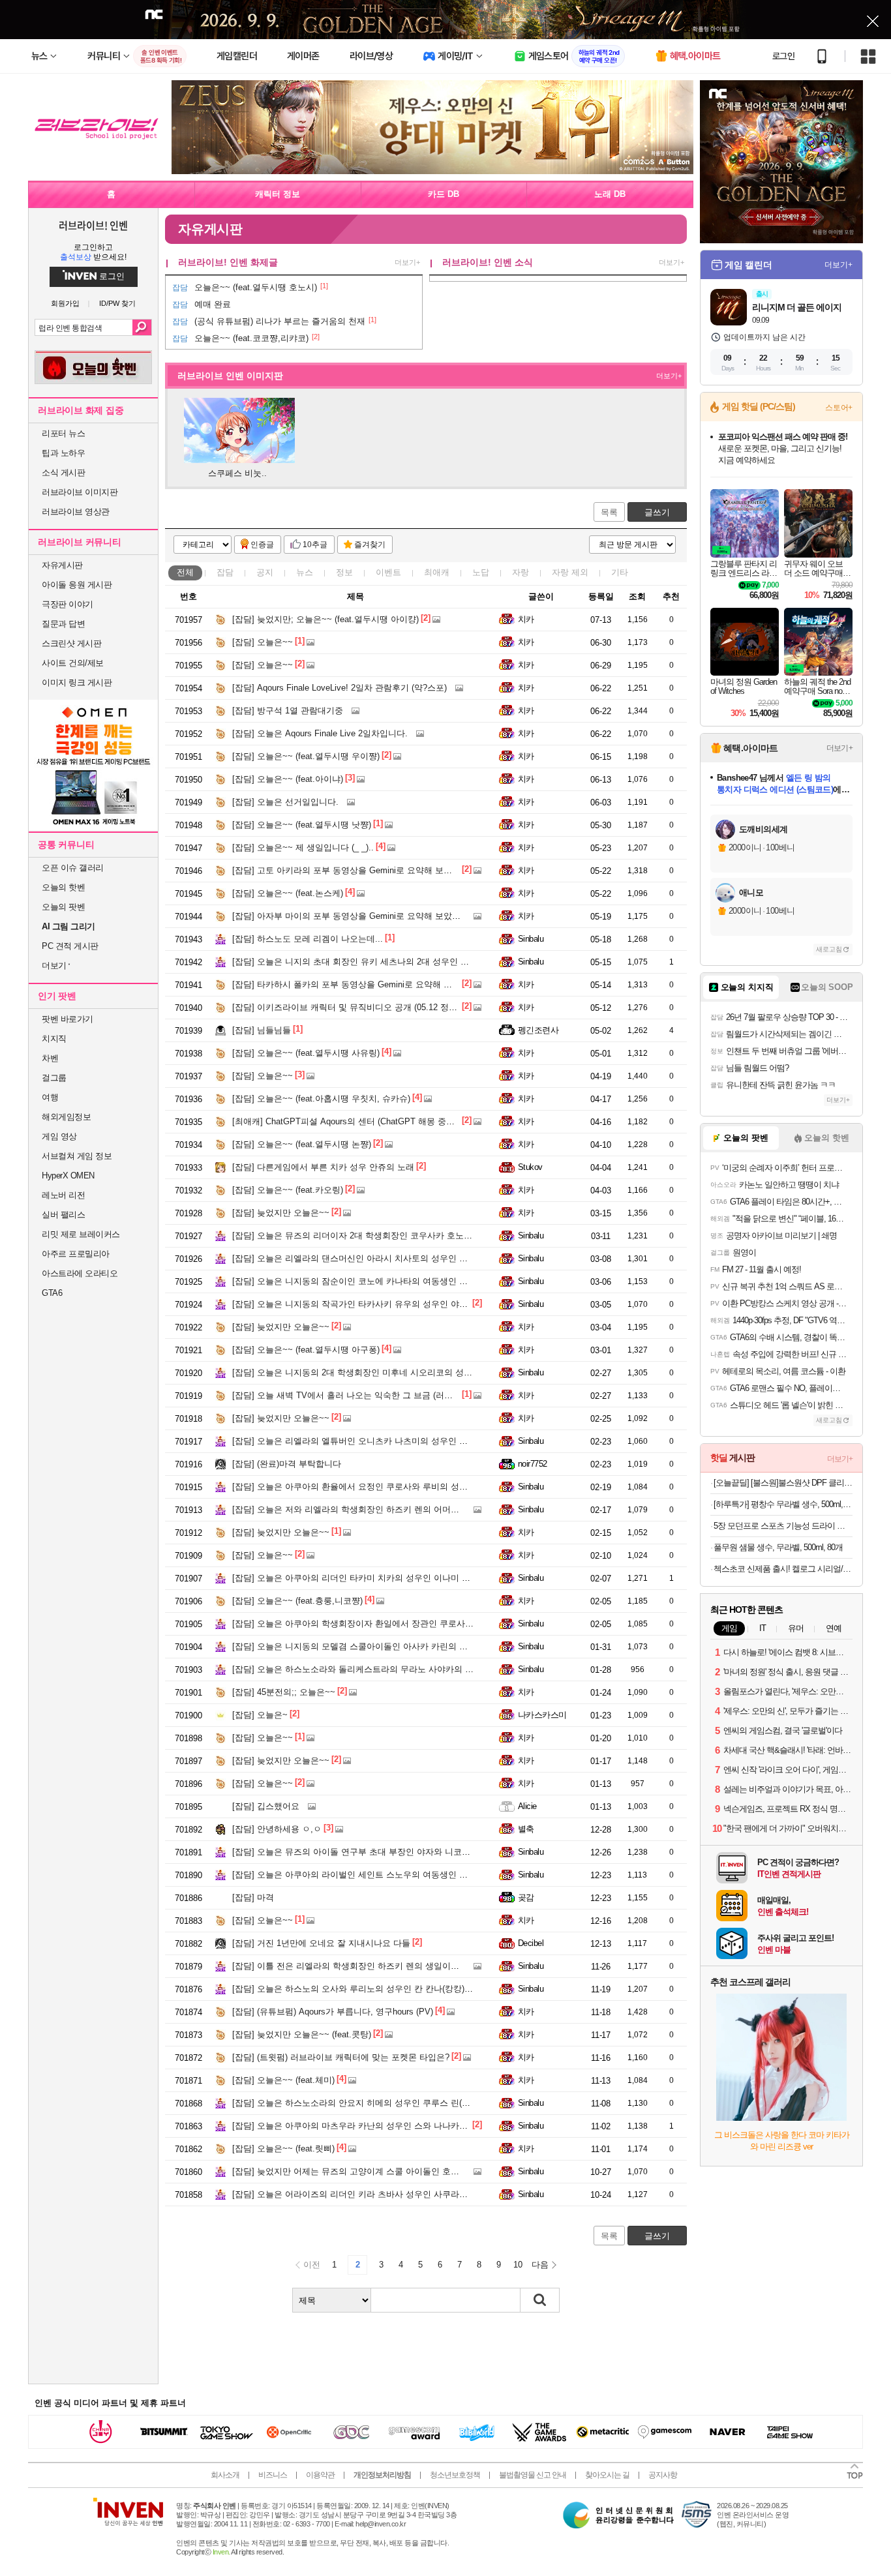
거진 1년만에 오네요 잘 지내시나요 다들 (321, 1943)
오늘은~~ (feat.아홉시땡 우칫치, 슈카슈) (321, 1099)
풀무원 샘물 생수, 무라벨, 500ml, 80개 (778, 1547)
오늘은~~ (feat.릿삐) (283, 2149)
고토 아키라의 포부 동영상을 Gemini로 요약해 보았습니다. (356, 870)
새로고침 (829, 949)
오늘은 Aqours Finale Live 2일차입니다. (320, 733)
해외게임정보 (66, 1117)
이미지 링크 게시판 (77, 682)
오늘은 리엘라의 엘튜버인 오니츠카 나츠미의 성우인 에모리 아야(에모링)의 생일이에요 (410, 1441)
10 (518, 2265)
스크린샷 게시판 (71, 643)
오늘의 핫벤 (63, 887)
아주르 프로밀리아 (76, 1254)
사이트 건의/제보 (73, 663)
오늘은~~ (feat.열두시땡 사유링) (306, 1053)
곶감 (526, 1897)
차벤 (50, 1058)
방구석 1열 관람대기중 (288, 711)
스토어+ (839, 408)
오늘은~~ (263, 642)
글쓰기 (657, 512)
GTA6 (52, 1293)
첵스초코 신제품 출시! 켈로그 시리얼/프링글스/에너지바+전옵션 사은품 (783, 1569)
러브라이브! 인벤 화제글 (228, 262)
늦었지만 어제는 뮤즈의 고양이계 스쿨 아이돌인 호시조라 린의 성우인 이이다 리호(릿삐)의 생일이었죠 (440, 2171)
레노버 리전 (63, 1195)
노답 (481, 572)
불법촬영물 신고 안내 (533, 2475)
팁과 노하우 (63, 453)
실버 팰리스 (63, 1215)
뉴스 (305, 572)
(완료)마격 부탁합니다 (287, 1464)
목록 (609, 512)
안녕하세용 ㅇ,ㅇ (277, 1829)
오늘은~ (260, 1715)
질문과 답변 (63, 624)
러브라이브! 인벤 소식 (488, 262)
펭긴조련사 (538, 1030)
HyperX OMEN (68, 1176)
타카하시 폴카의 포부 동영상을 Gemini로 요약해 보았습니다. (360, 984)
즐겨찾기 (370, 545)
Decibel (531, 1943)
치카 (526, 619)
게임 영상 (59, 1136)
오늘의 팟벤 (63, 907)
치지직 (54, 1039)
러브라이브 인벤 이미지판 (230, 376)
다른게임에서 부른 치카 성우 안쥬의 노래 (323, 1167)
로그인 (783, 56)
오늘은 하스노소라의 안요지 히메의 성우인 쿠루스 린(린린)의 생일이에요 (384, 2103)
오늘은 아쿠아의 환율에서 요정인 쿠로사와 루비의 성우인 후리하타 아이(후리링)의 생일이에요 (424, 1487)
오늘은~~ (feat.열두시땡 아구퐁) (306, 1350)
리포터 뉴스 (63, 433)
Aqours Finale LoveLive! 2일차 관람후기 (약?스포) (340, 688)
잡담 (225, 572)
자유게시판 (62, 565)
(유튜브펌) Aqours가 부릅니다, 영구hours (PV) (333, 2012)
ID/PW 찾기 (117, 304)
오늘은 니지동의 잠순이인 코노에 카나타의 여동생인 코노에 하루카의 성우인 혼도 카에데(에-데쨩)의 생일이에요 (458, 1281)
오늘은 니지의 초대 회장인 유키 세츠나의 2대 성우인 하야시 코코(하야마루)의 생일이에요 (415, 962)
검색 (142, 327)
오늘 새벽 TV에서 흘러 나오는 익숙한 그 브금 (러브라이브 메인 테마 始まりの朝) (399, 1395)
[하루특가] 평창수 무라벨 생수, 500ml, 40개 (783, 1504)
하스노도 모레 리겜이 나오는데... (308, 939)
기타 (620, 572)
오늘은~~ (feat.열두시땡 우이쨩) (306, 756)
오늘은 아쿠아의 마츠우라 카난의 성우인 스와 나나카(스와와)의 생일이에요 (388, 2126)
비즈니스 (273, 2475)
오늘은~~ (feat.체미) (283, 2080)
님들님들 (262, 1030)
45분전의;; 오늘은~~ (284, 1692)
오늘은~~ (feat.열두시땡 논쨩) (302, 1144)
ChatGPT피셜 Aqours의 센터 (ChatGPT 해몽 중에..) (347, 1121)
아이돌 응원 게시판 (77, 585)
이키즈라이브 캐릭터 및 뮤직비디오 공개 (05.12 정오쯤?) (353, 1007)
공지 (265, 572)
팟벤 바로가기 (68, 1019)
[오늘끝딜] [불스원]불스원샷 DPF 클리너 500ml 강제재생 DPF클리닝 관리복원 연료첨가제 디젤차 (783, 1483)
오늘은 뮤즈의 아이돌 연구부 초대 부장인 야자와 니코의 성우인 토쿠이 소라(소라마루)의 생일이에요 (435, 1852)
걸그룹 (54, 1078)
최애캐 (437, 572)
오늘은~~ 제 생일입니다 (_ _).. (303, 847)
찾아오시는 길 (607, 2475)
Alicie (527, 1806)
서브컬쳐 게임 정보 (77, 1156)
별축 (526, 1829)
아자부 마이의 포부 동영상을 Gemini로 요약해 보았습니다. (356, 916)
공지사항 (663, 2475)
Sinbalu (531, 939)
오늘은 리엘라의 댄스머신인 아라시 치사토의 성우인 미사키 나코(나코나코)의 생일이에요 (415, 1258)
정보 (344, 572)
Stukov (530, 1167)
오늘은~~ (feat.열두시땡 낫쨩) (302, 825)
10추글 (315, 545)
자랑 (521, 572)
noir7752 (533, 1464)
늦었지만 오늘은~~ (281, 1213)
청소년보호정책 (455, 2475)
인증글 (262, 545)
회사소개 (225, 2475)
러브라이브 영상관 (76, 512)
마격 (253, 1897)
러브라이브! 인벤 (93, 225)
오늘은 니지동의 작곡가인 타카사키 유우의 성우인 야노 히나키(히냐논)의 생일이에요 (406, 1304)
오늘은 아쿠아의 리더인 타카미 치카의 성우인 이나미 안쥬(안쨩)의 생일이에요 (393, 1578)
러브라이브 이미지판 (80, 492)
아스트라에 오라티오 (80, 1273)
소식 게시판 (63, 472)
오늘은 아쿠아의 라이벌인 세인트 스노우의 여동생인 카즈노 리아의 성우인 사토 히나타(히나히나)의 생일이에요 (457, 1875)
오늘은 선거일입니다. (285, 802)
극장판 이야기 (68, 604)
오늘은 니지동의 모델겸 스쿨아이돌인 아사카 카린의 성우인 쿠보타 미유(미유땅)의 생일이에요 (424, 1646)
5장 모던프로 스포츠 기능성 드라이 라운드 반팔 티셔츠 (783, 1526)
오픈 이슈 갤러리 (73, 868)
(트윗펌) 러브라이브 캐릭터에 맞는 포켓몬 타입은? (341, 2057)
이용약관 (320, 2475)
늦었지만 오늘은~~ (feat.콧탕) (302, 2034)
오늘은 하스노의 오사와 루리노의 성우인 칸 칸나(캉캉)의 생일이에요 (375, 1989)
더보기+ (407, 262)
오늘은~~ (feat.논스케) (288, 893)
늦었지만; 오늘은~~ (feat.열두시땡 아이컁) (325, 619)
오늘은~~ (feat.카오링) (288, 1190)
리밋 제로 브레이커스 (81, 1234)
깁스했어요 (266, 1806)
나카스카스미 (542, 1715)
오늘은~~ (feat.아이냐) (288, 779)
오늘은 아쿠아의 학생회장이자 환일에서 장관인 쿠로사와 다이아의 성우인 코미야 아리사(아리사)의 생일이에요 (455, 1624)
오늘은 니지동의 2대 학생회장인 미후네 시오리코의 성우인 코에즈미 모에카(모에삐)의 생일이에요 (431, 1372)
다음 (540, 2265)
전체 (185, 572)
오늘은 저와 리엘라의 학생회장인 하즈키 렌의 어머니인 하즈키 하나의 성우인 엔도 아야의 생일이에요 (438, 1509)
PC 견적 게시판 (70, 946)
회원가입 (65, 304)
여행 (50, 1097)
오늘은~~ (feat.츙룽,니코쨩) (297, 1601)
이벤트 (388, 572)
